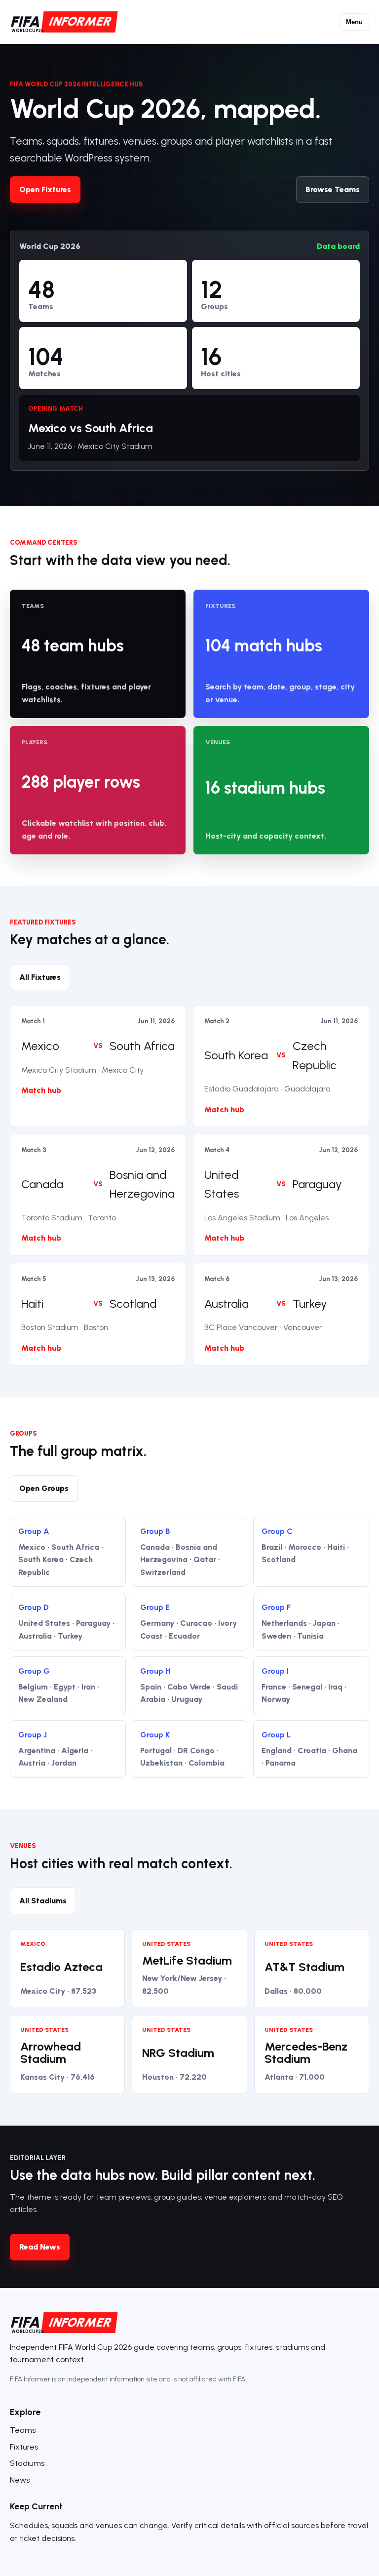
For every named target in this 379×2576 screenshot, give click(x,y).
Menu (354, 22)
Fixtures (24, 2447)
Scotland (133, 1304)
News (20, 2480)
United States (222, 1184)
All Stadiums (43, 1901)
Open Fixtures (45, 189)
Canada (42, 1184)
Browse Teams (333, 189)
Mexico (40, 1046)
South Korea (236, 1055)
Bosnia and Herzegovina (142, 1184)
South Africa (142, 1046)
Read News (40, 2247)
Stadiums (27, 2463)
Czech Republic (315, 1055)
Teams (23, 2430)
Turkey (310, 1304)
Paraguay (317, 1184)
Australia (227, 1304)
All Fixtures (40, 977)
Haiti (32, 1304)
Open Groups (44, 1488)
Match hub (41, 1090)
